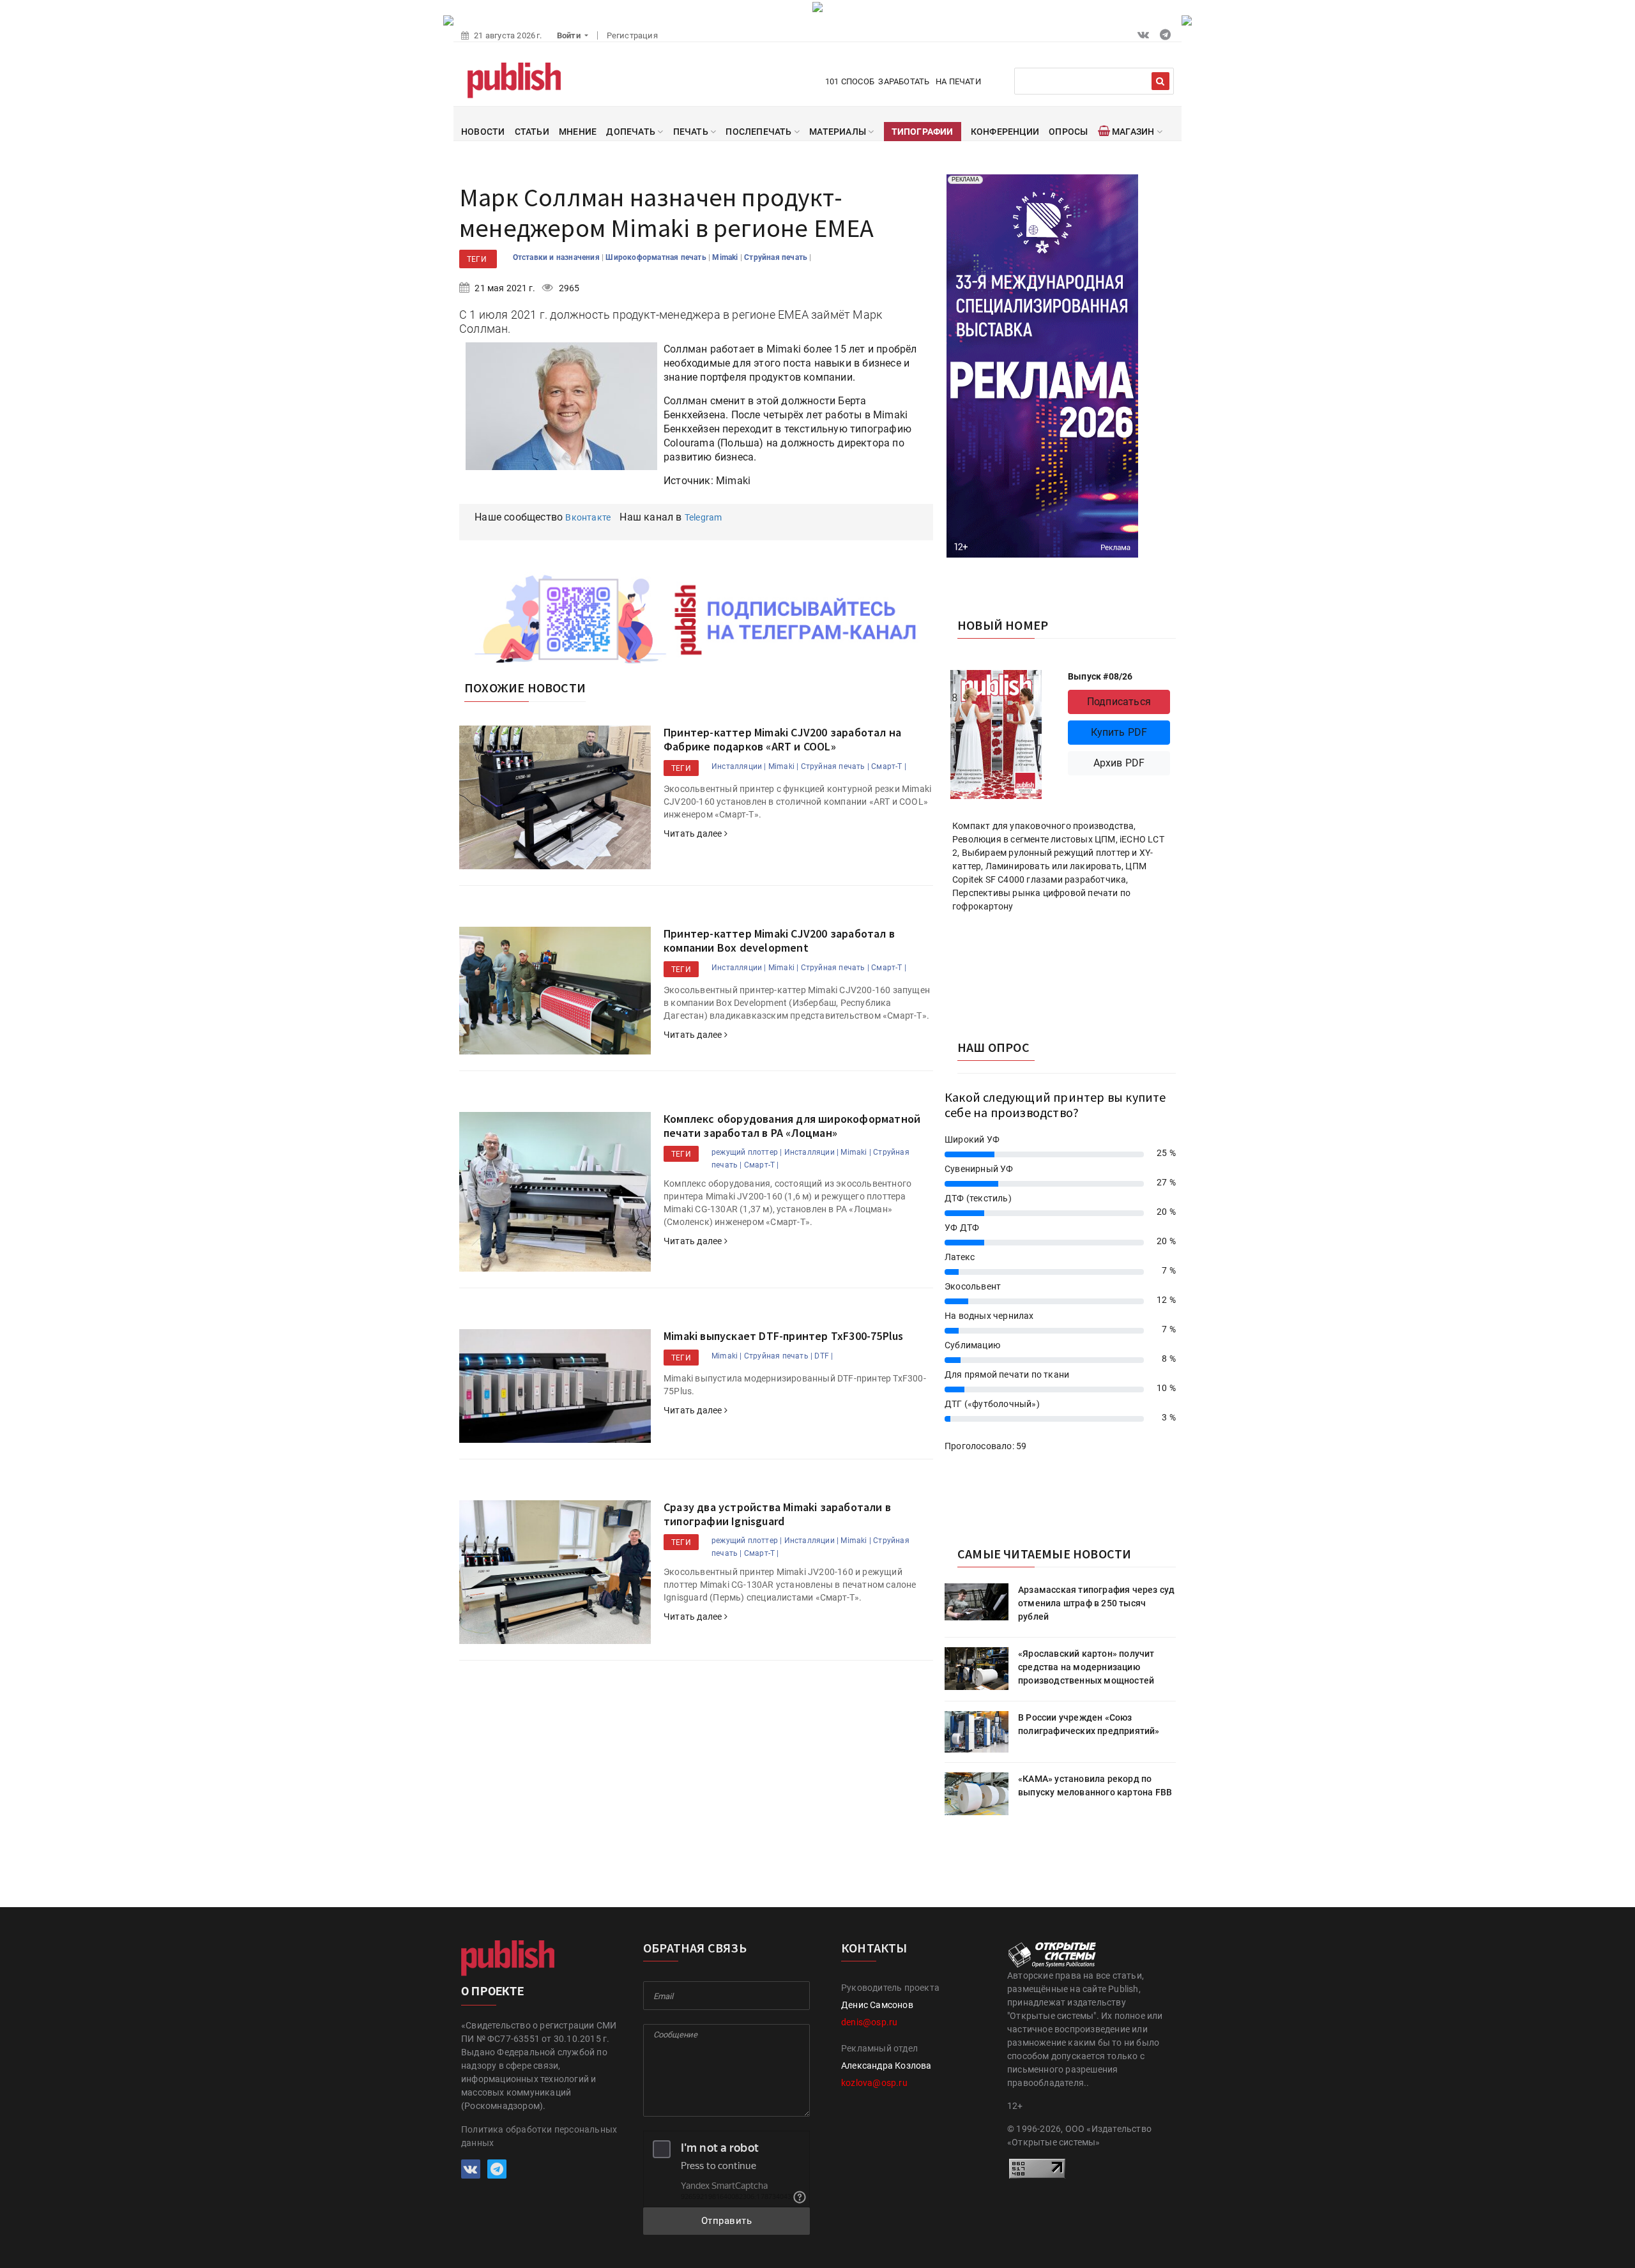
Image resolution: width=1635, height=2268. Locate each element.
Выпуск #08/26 (1100, 676)
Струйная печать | (835, 766)
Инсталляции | (739, 766)
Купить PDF (1119, 732)
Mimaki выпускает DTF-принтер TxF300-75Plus (783, 1336)
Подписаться (1119, 702)
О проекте (492, 1991)
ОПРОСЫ (1068, 132)
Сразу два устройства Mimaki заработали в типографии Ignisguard (777, 1514)
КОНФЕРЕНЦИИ (1005, 132)
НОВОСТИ (483, 132)
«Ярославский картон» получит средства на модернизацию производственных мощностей (1086, 1667)
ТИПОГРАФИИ (923, 132)
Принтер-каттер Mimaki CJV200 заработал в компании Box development (779, 940)
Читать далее (694, 833)
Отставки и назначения (557, 257)
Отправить (727, 2221)
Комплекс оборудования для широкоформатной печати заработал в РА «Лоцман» (792, 1126)
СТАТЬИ (532, 132)
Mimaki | (784, 766)
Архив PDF (1119, 763)
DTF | (824, 1356)
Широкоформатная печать (657, 257)
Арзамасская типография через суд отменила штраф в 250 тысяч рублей (1096, 1603)
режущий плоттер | (747, 1152)
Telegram (703, 517)
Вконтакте (588, 517)
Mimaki (726, 257)
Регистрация (632, 35)
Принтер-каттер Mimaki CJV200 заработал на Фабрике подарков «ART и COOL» (782, 739)
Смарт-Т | (889, 766)
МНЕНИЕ (578, 132)
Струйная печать (777, 257)
